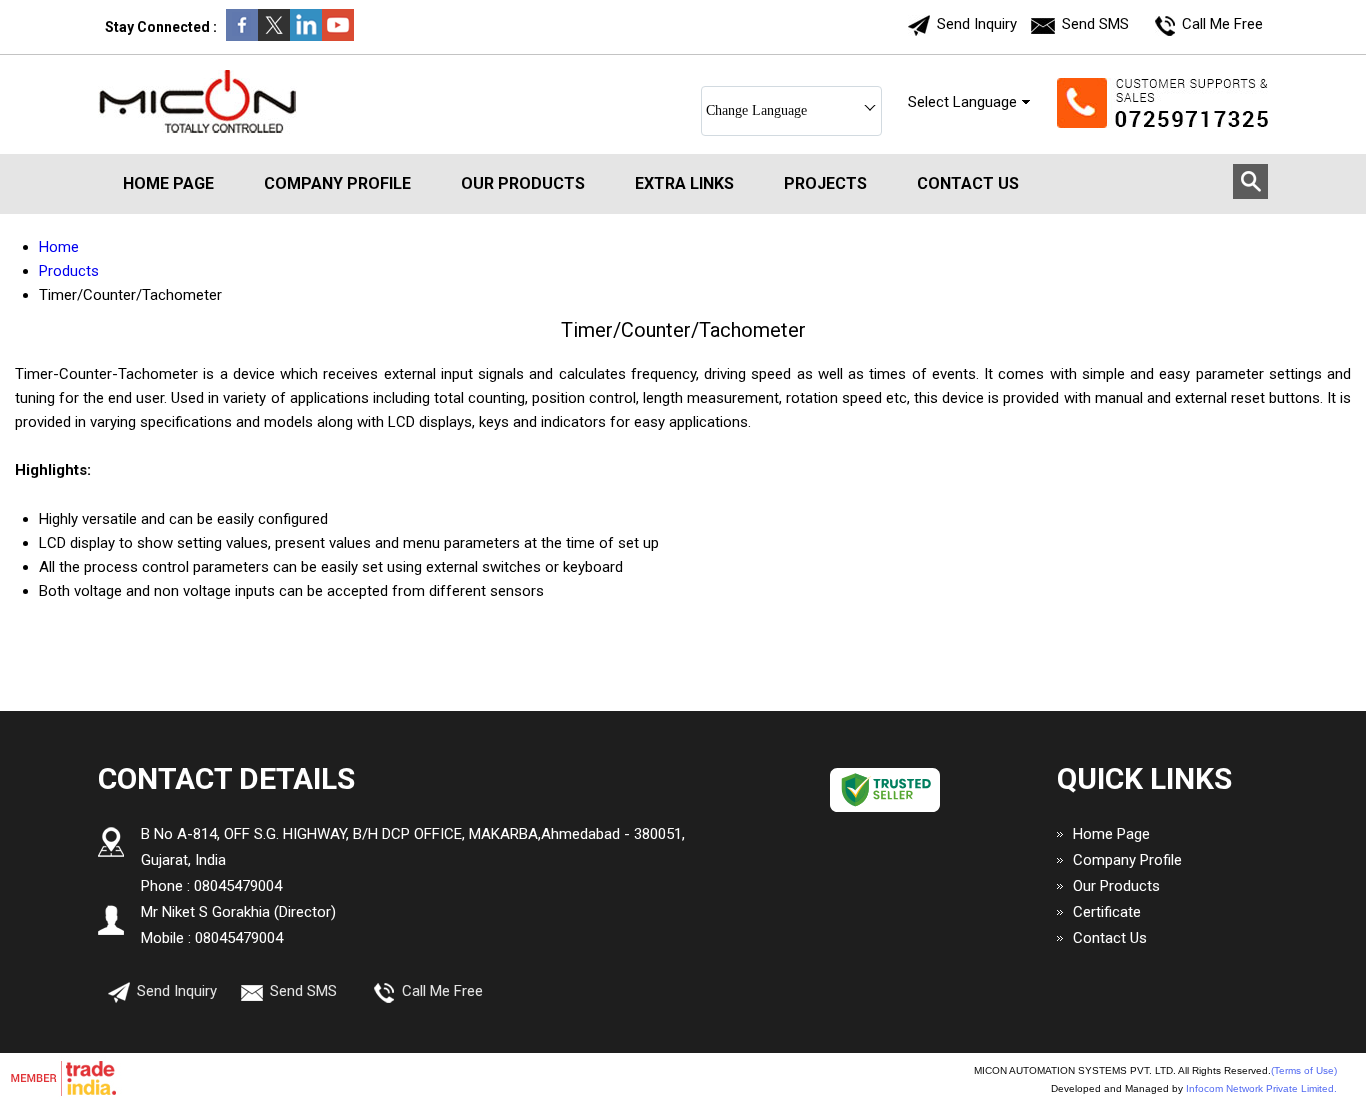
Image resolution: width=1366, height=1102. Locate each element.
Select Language (962, 102)
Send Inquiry (977, 24)
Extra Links (684, 183)
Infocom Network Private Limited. (1261, 1088)
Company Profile (337, 183)
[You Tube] (338, 36)
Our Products (523, 183)
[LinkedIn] (306, 36)
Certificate (1107, 912)
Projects (825, 183)
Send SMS (1095, 24)
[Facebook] (242, 36)
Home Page (168, 183)
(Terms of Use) (1304, 1070)
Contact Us (968, 183)
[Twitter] (274, 36)
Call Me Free (1222, 24)
